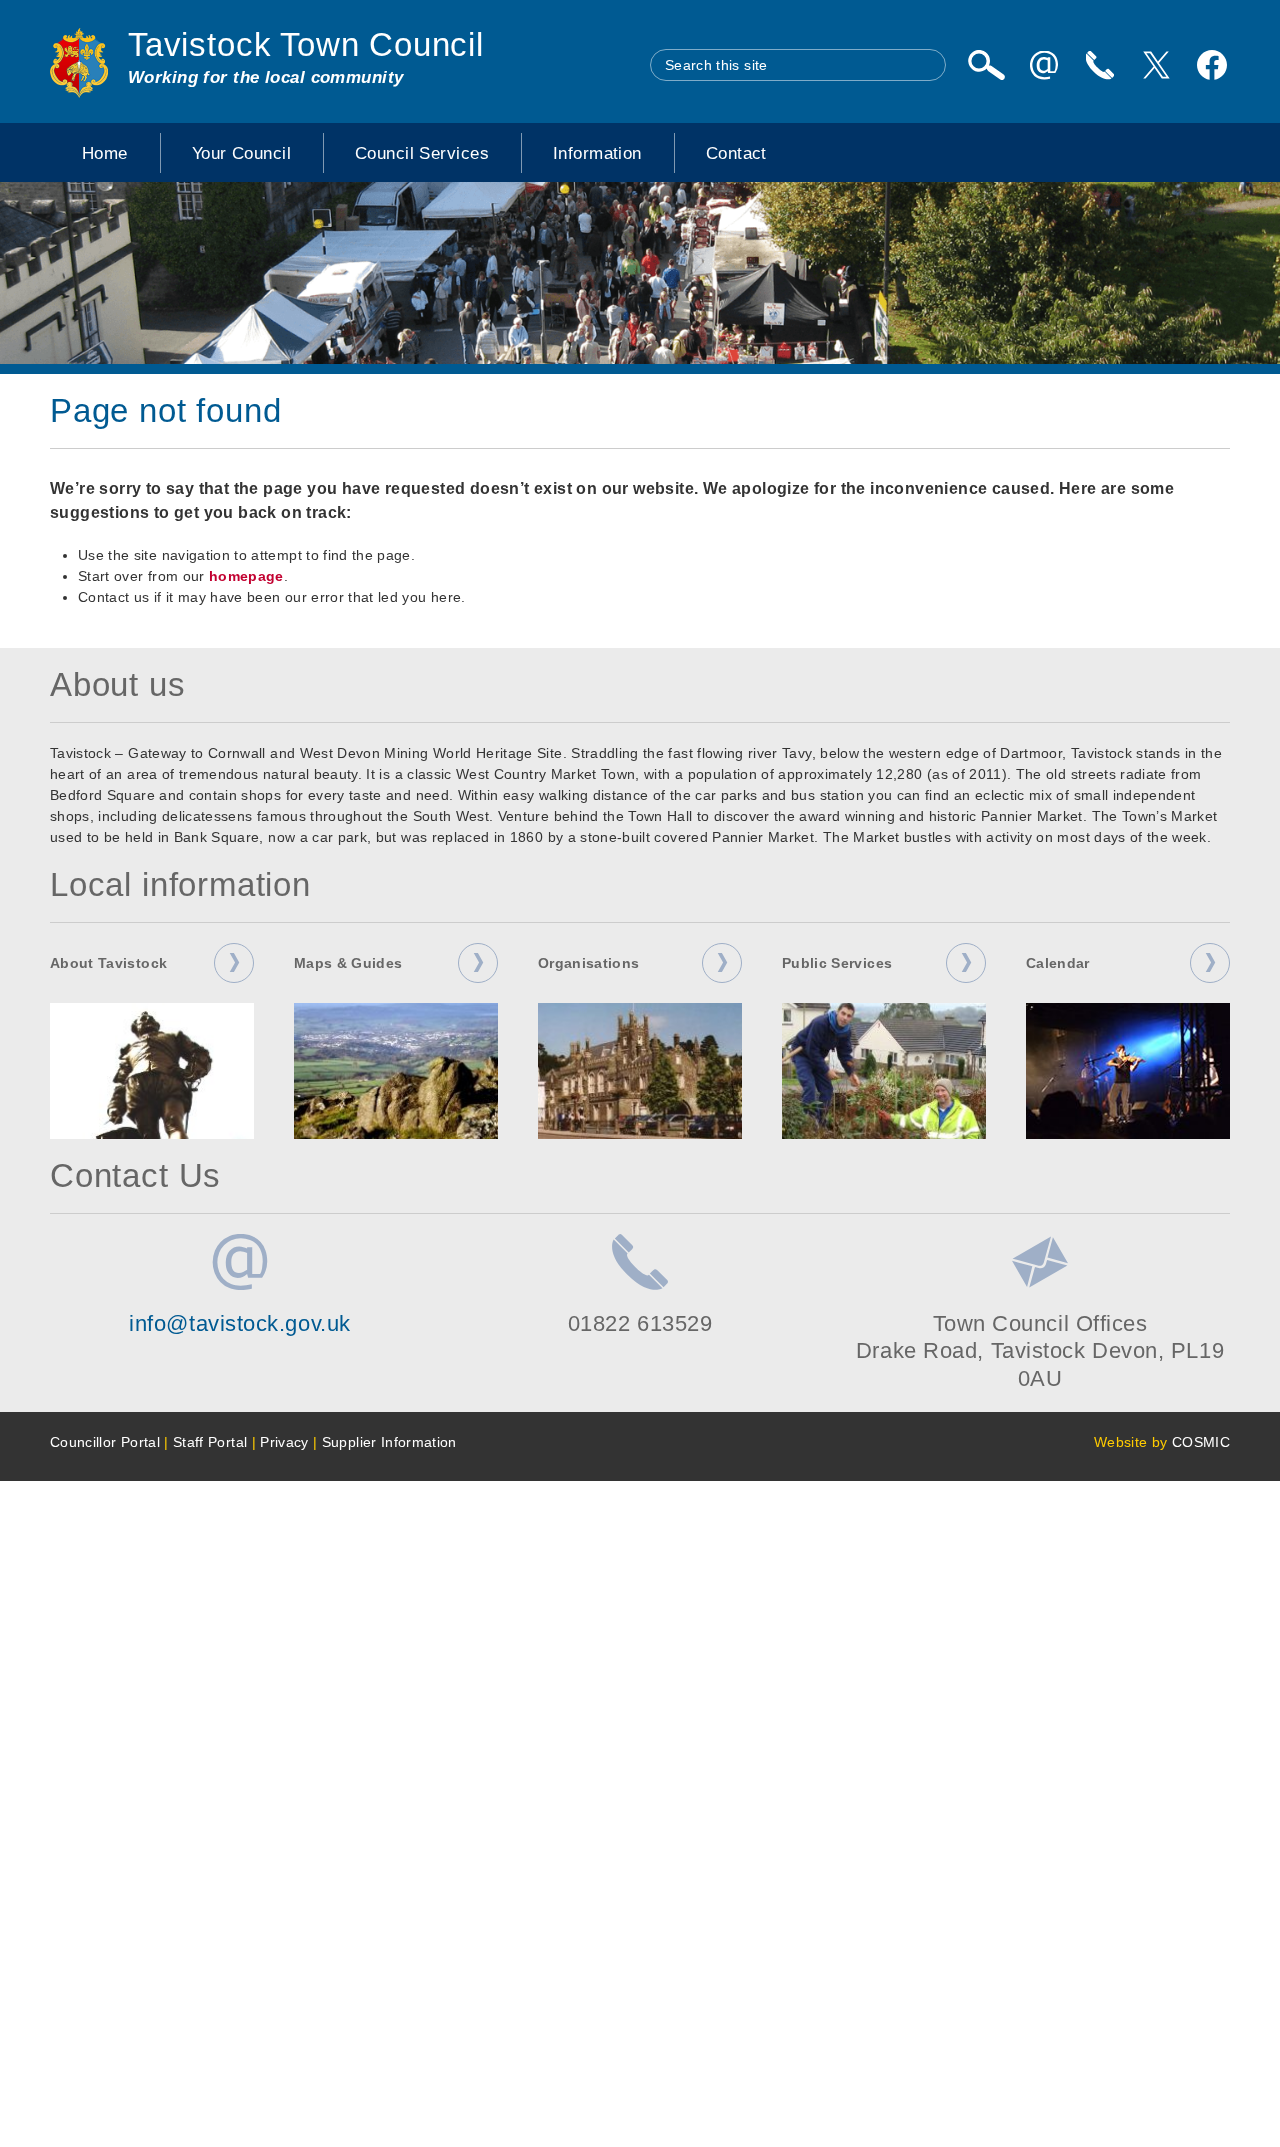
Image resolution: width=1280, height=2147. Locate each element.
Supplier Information (389, 1442)
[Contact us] (1100, 65)
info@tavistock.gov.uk (240, 1323)
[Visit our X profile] (1156, 65)
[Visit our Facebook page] (1212, 65)
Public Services (837, 963)
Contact (736, 153)
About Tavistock (108, 963)
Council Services (422, 153)
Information (597, 153)
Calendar (1058, 963)
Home (105, 153)
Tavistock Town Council (306, 45)
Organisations (589, 963)
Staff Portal (210, 1442)
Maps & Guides (348, 963)
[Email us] (1044, 65)
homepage (246, 576)
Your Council (241, 153)
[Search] (986, 65)
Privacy (284, 1442)
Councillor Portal (105, 1442)
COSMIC (1201, 1442)
